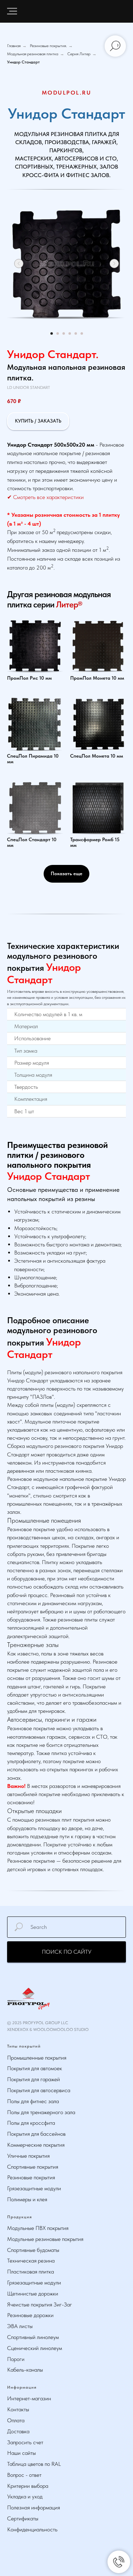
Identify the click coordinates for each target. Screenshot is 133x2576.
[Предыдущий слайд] (19, 264)
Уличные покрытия (28, 2156)
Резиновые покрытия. (48, 46)
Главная (14, 46)
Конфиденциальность (32, 2529)
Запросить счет (25, 2442)
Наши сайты (21, 2453)
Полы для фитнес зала (33, 2101)
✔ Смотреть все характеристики (45, 497)
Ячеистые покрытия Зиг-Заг (40, 2305)
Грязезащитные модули (34, 2188)
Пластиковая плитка (31, 2272)
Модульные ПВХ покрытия (38, 2228)
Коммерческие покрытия (36, 2145)
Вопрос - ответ (24, 2475)
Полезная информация (34, 2507)
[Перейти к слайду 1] (52, 333)
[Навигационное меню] (12, 11)
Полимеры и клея (27, 2199)
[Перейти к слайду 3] (64, 333)
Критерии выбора (28, 2486)
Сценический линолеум (35, 2348)
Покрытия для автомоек (35, 2068)
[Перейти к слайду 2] (58, 333)
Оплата (16, 2420)
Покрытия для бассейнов (36, 2134)
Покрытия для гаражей (34, 2079)
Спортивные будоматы (33, 2250)
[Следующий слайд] (114, 264)
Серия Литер (79, 54)
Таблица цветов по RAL (34, 2464)
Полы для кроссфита (31, 2123)
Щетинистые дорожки (33, 2294)
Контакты (18, 2409)
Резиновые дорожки (30, 2315)
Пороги (16, 2359)
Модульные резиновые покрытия (45, 2239)
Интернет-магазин (29, 2398)
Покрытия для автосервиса (39, 2090)
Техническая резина (31, 2261)
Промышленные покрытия (37, 2058)
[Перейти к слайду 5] (76, 333)
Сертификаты (23, 2518)
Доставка (18, 2431)
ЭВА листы (20, 2326)
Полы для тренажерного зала (41, 2112)
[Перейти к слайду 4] (70, 333)
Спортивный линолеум (33, 2337)
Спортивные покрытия (33, 2167)
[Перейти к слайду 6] (82, 333)
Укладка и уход (25, 2496)
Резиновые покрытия (31, 2177)
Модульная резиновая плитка (33, 54)
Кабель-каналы (25, 2370)
